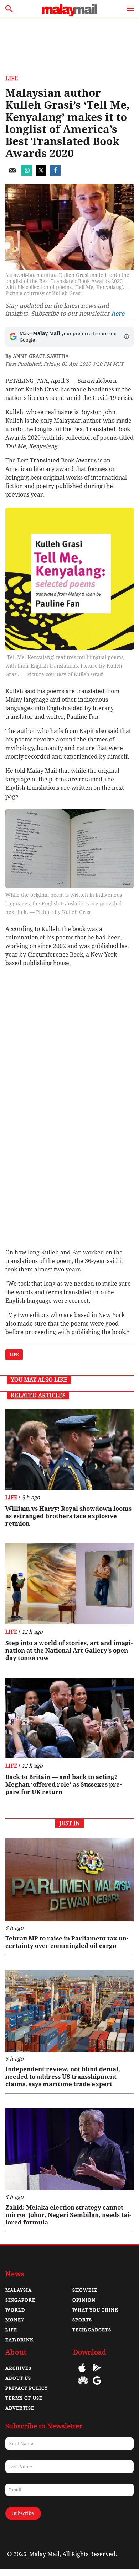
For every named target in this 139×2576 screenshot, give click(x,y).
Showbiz (85, 2290)
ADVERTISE (20, 2408)
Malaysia (19, 2290)
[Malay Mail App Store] (82, 2373)
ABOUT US (18, 2378)
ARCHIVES (18, 2368)
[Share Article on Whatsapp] (27, 174)
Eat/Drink (19, 2340)
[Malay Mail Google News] (97, 2386)
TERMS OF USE (24, 2398)
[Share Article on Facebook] (55, 174)
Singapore (20, 2300)
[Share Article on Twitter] (41, 174)
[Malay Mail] (69, 14)
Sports (82, 2320)
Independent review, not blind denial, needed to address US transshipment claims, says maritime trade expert (63, 2077)
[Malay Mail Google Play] (97, 2373)
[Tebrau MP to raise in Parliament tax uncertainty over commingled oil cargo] (69, 1880)
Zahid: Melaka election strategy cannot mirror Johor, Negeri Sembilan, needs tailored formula (68, 2215)
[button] (127, 337)
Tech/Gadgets (92, 2330)
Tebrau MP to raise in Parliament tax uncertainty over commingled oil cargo (67, 1942)
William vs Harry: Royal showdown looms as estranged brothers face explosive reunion (68, 1516)
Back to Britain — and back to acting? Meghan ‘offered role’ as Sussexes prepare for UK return (63, 1784)
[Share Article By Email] (12, 174)
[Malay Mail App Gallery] (83, 2386)
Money (15, 2320)
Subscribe (23, 2513)
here (118, 314)
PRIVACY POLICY (27, 2388)
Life (12, 78)
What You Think (95, 2310)
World (15, 2310)
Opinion (84, 2300)
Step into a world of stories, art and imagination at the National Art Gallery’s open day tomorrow (69, 1650)
